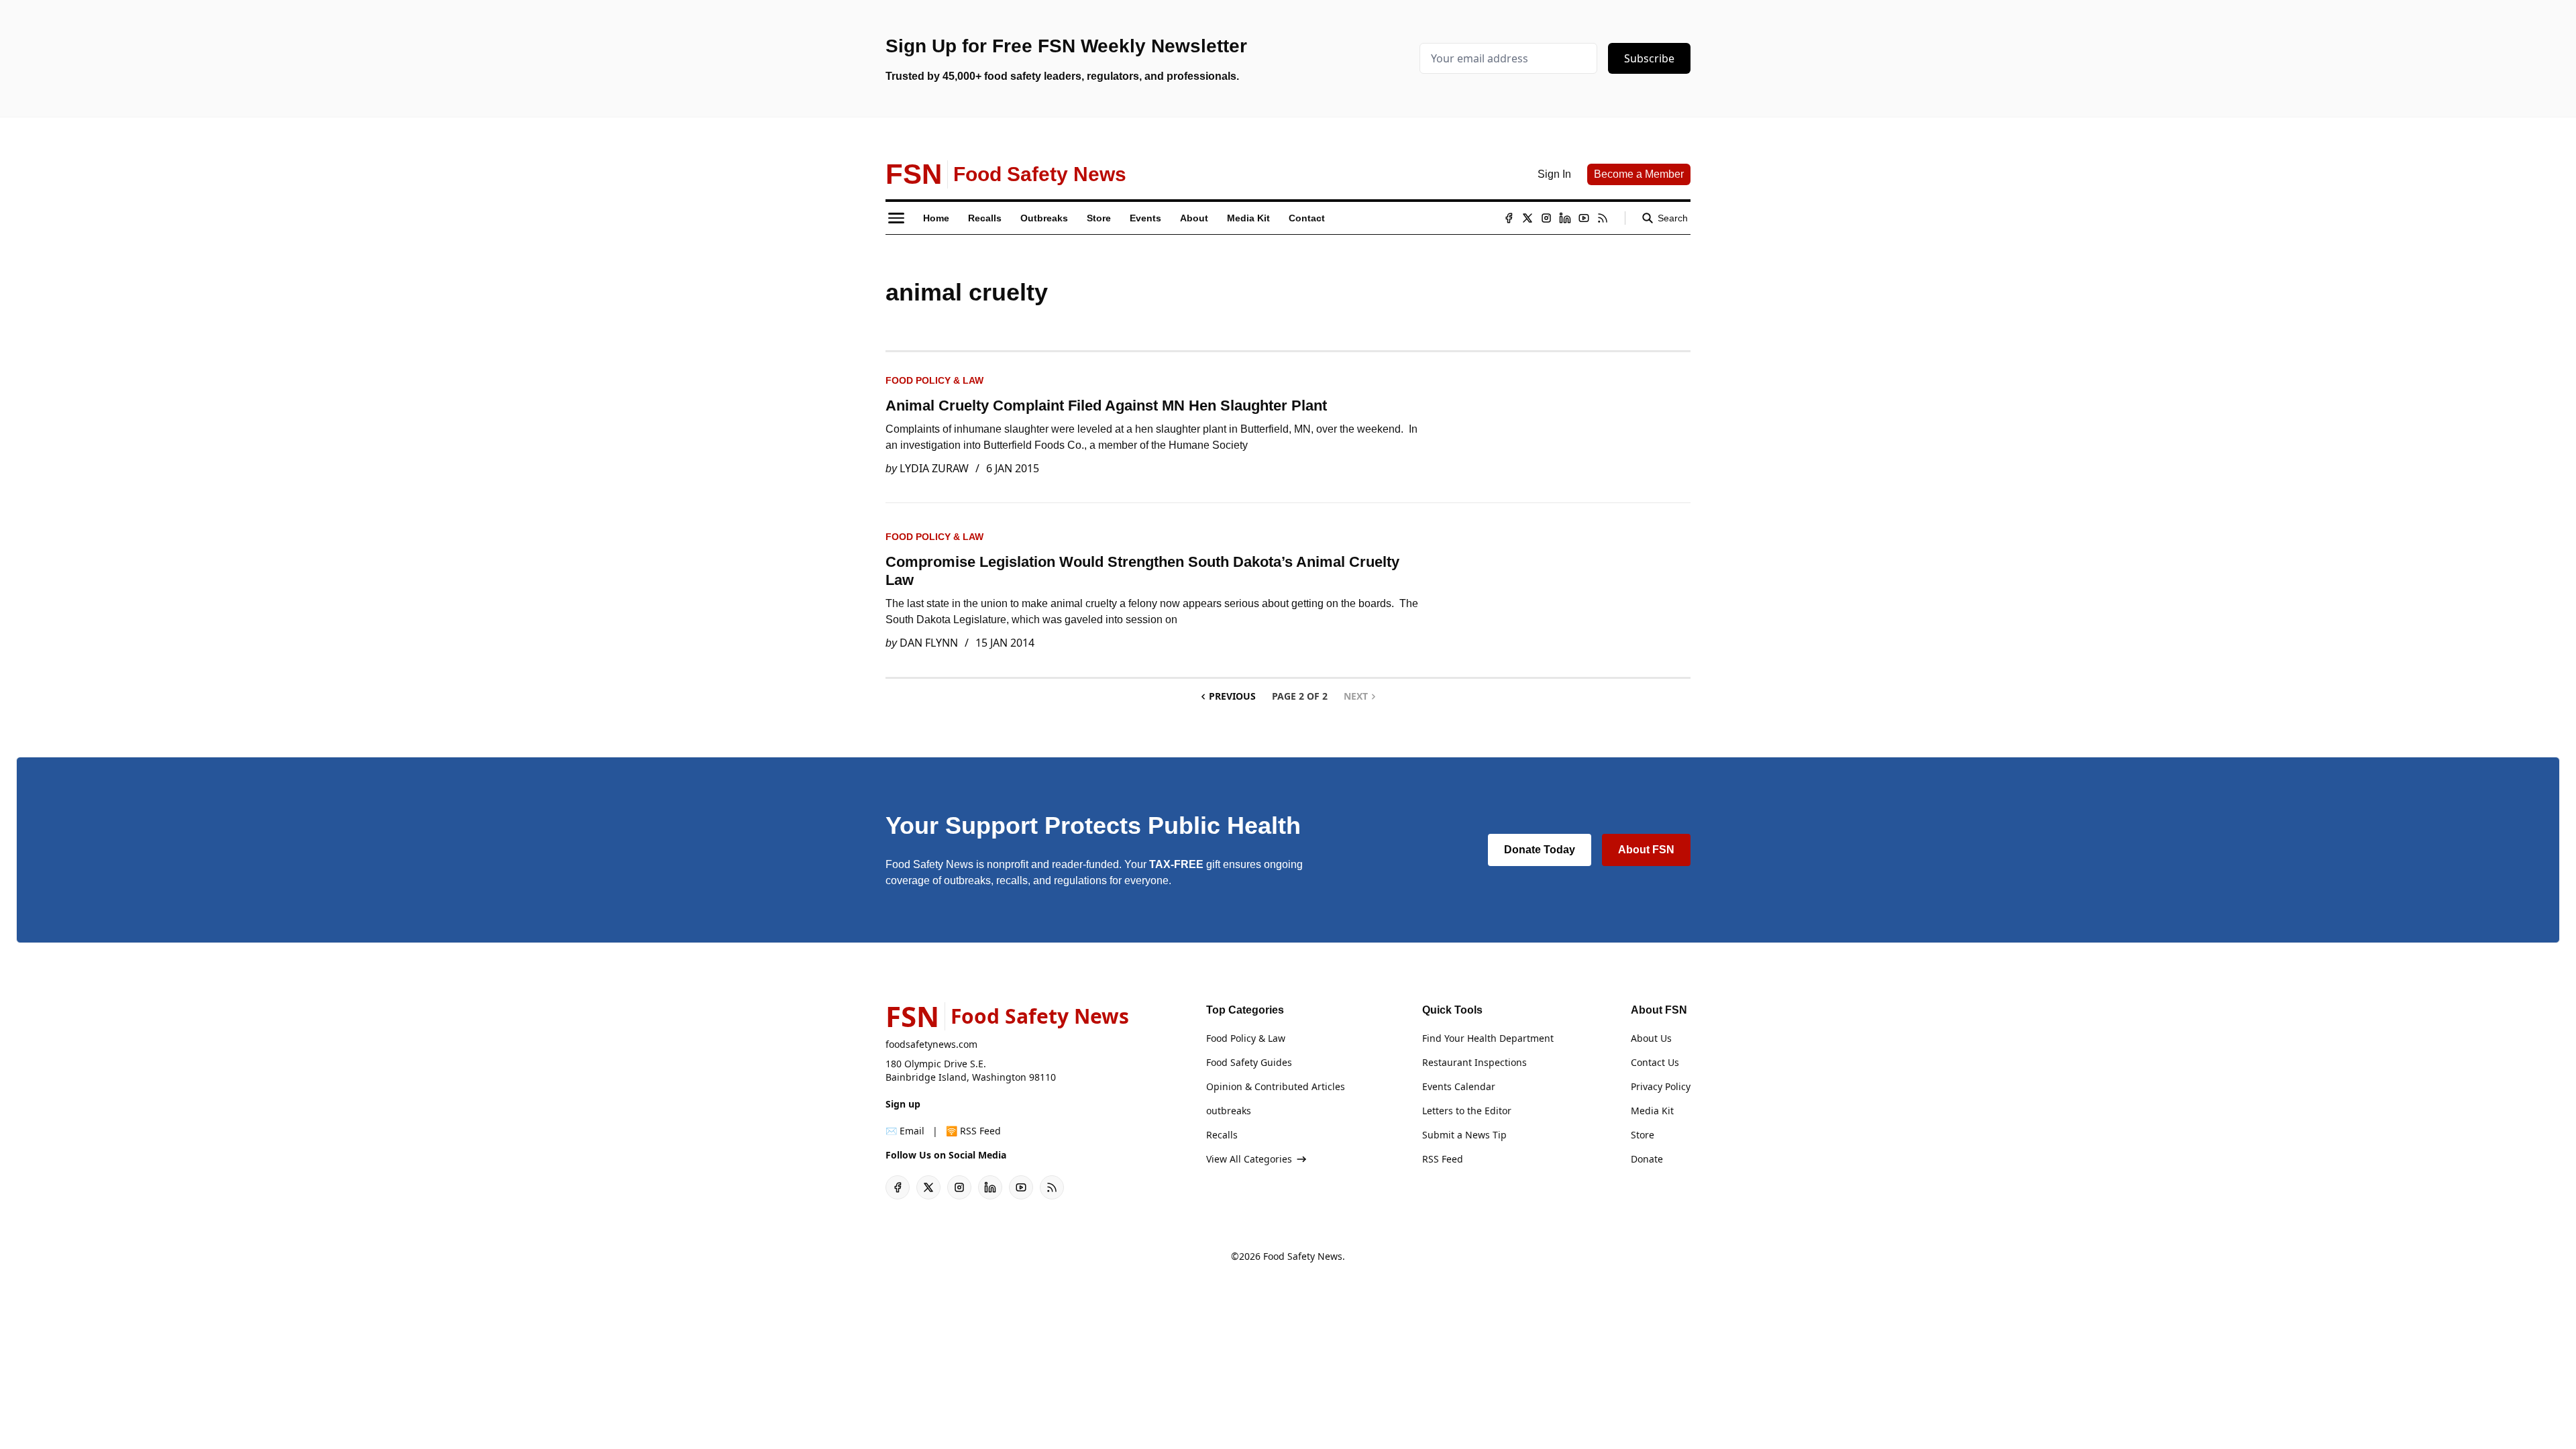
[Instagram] (1546, 218)
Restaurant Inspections (1474, 1062)
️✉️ (905, 1131)
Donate (1647, 1159)
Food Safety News (1303, 1256)
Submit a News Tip (1464, 1135)
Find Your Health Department (1488, 1038)
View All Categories (1249, 1159)
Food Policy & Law (934, 380)
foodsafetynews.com (931, 1044)
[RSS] (1603, 218)
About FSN (1646, 850)
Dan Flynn (929, 643)
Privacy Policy (1661, 1086)
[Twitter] (1527, 218)
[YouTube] (1584, 218)
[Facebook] (1509, 218)
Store (1643, 1135)
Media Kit (1652, 1111)
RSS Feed (1443, 1159)
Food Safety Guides (1249, 1062)
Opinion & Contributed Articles (1276, 1086)
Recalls (1222, 1135)
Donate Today (1540, 850)
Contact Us (1655, 1062)
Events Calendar (1459, 1086)
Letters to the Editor (1467, 1111)
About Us (1651, 1038)
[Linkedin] (1565, 218)
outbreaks (1229, 1111)
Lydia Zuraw (934, 468)
